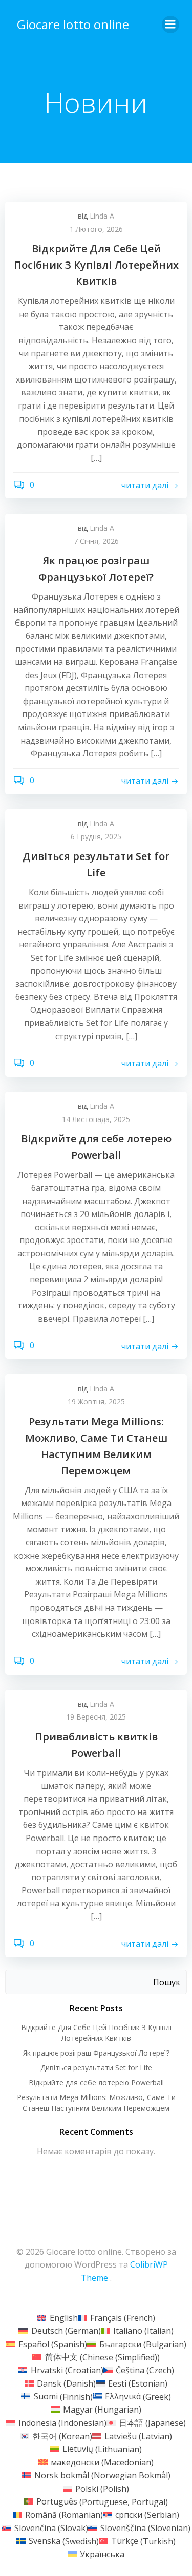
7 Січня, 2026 (96, 541)
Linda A (102, 216)
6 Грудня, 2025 (96, 836)
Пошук (167, 1982)
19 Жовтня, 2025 (96, 1402)
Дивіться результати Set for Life (96, 2068)
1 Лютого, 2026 (96, 229)
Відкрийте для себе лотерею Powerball (96, 2082)
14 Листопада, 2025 (96, 1119)
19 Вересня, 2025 (96, 1717)
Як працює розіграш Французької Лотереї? (96, 2053)
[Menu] (170, 25)
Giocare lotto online (73, 24)
